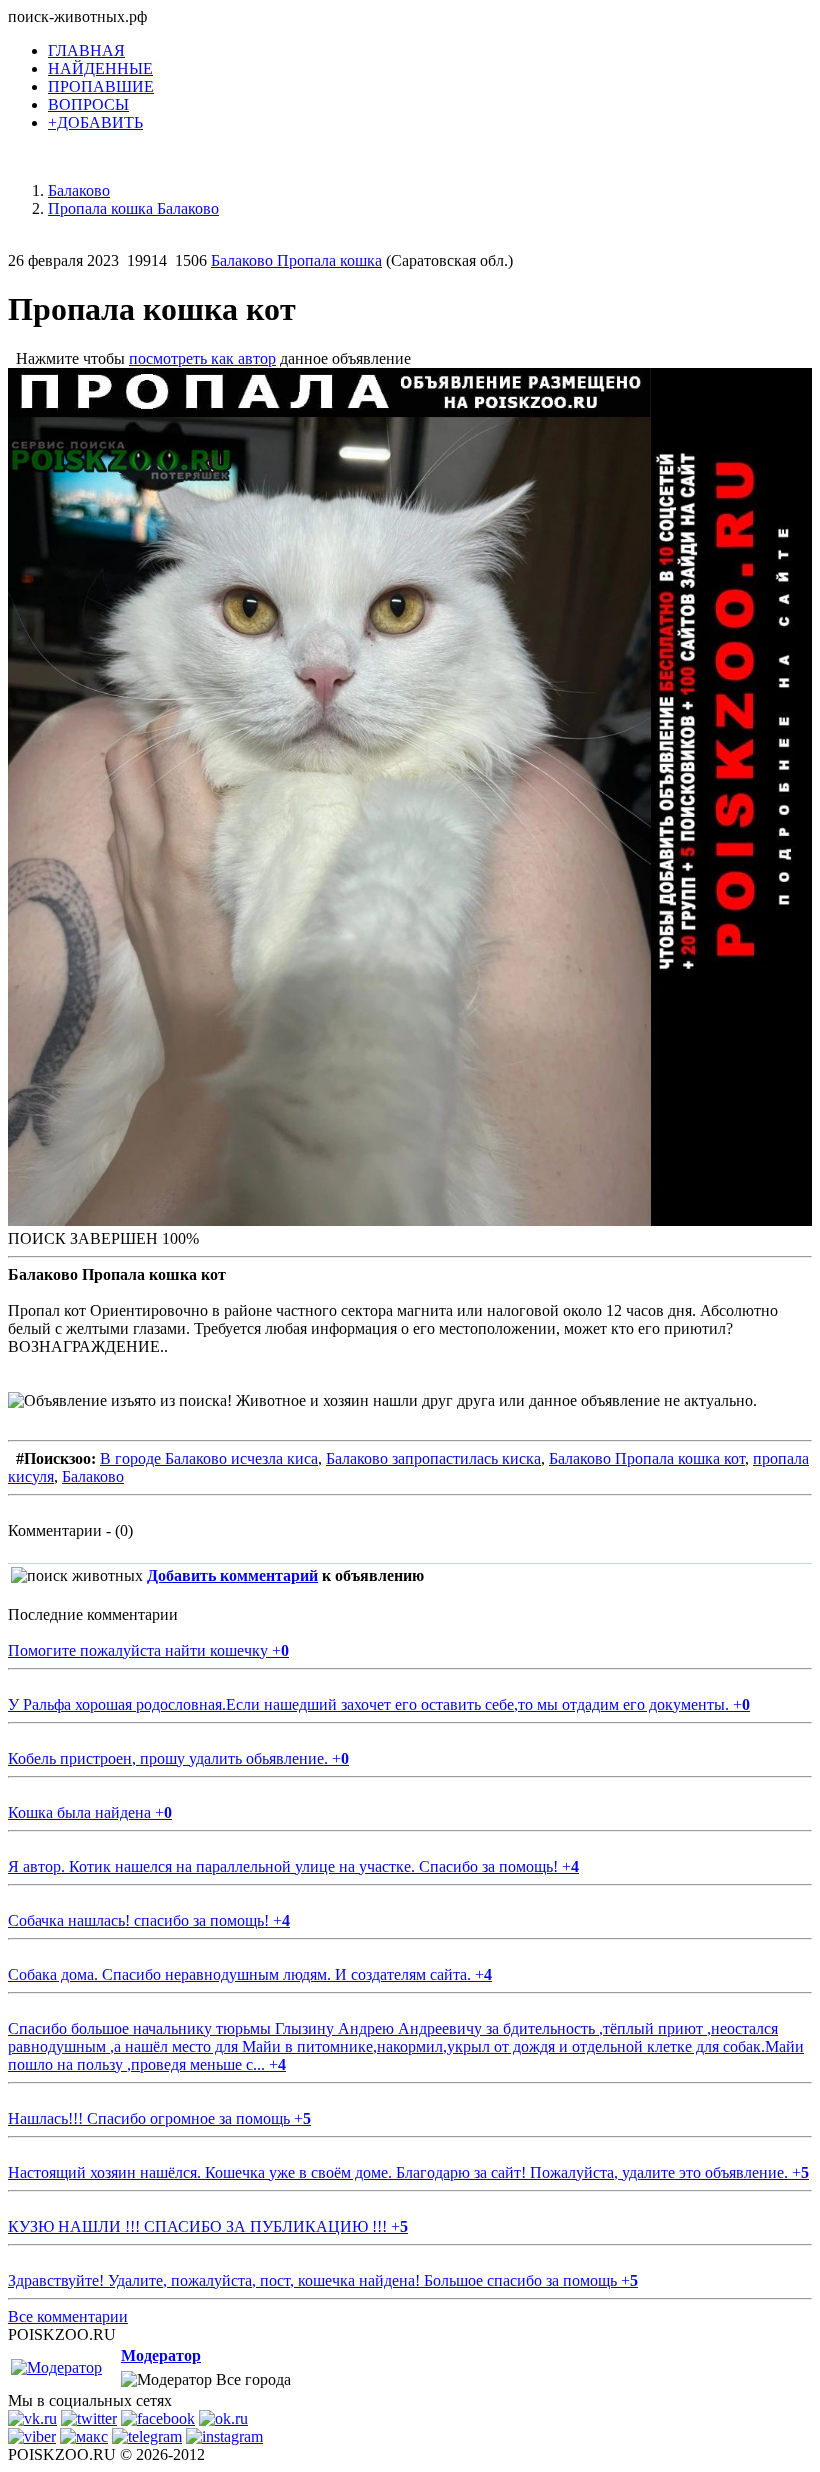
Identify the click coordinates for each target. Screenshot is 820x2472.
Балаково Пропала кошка (296, 260)
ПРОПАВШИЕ (101, 86)
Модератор (161, 2355)
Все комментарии (68, 2316)
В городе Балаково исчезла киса (209, 1458)
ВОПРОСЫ (88, 104)
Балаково (93, 1476)
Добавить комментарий (232, 1575)
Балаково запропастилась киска (433, 1458)
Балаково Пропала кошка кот (647, 1458)
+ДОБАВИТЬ (95, 122)
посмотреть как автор (202, 358)
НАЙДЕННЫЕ (100, 68)
